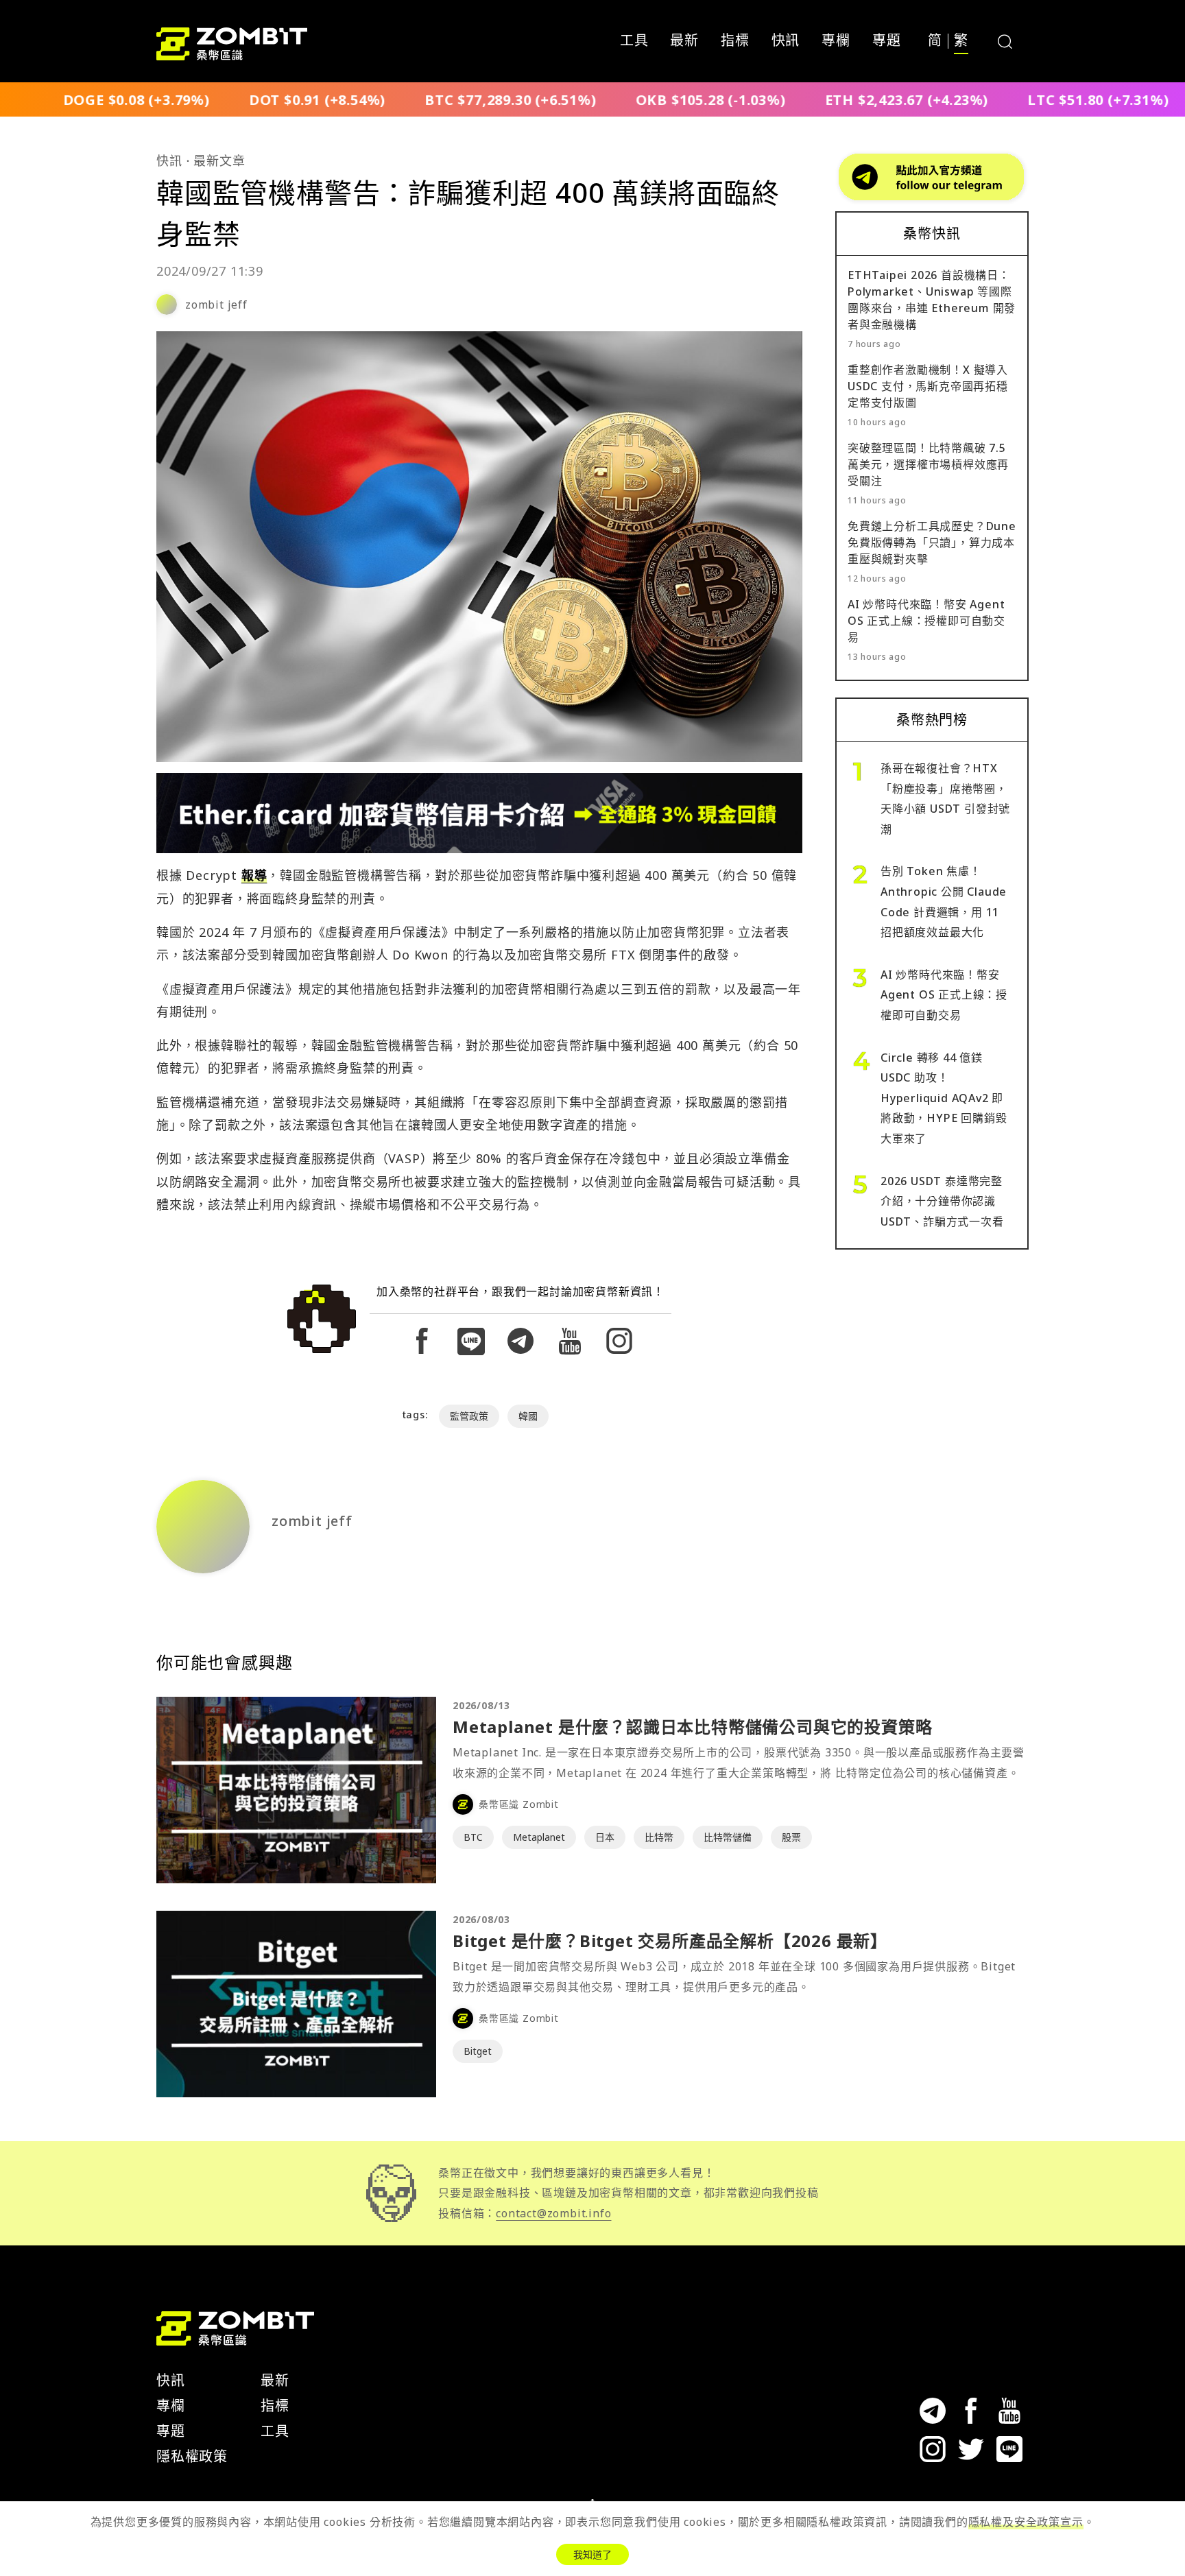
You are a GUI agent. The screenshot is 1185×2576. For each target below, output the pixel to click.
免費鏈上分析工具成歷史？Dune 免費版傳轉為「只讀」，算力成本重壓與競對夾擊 (932, 542)
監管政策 (469, 1416)
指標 (735, 41)
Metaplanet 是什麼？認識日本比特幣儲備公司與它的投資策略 (692, 1727)
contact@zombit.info (553, 2213)
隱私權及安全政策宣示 (1026, 2522)
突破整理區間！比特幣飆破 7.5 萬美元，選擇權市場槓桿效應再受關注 (928, 464)
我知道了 (592, 2554)
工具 (634, 41)
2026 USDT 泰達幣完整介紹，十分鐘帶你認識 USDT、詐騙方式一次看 (942, 1201)
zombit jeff (216, 305)
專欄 (836, 41)
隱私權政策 (192, 2456)
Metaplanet (539, 1837)
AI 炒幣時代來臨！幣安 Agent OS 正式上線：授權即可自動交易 (926, 621)
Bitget (478, 2051)
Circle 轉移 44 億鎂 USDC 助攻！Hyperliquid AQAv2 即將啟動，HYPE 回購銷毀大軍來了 (944, 1098)
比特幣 (659, 1837)
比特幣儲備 (728, 1837)
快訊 (786, 41)
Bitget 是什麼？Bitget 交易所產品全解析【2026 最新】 (670, 1941)
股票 (791, 1837)
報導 (254, 875)
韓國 (528, 1416)
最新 (684, 41)
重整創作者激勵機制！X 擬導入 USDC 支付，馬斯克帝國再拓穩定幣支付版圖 (928, 386)
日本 (605, 1837)
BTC (473, 1837)
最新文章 (219, 160)
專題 (887, 41)
